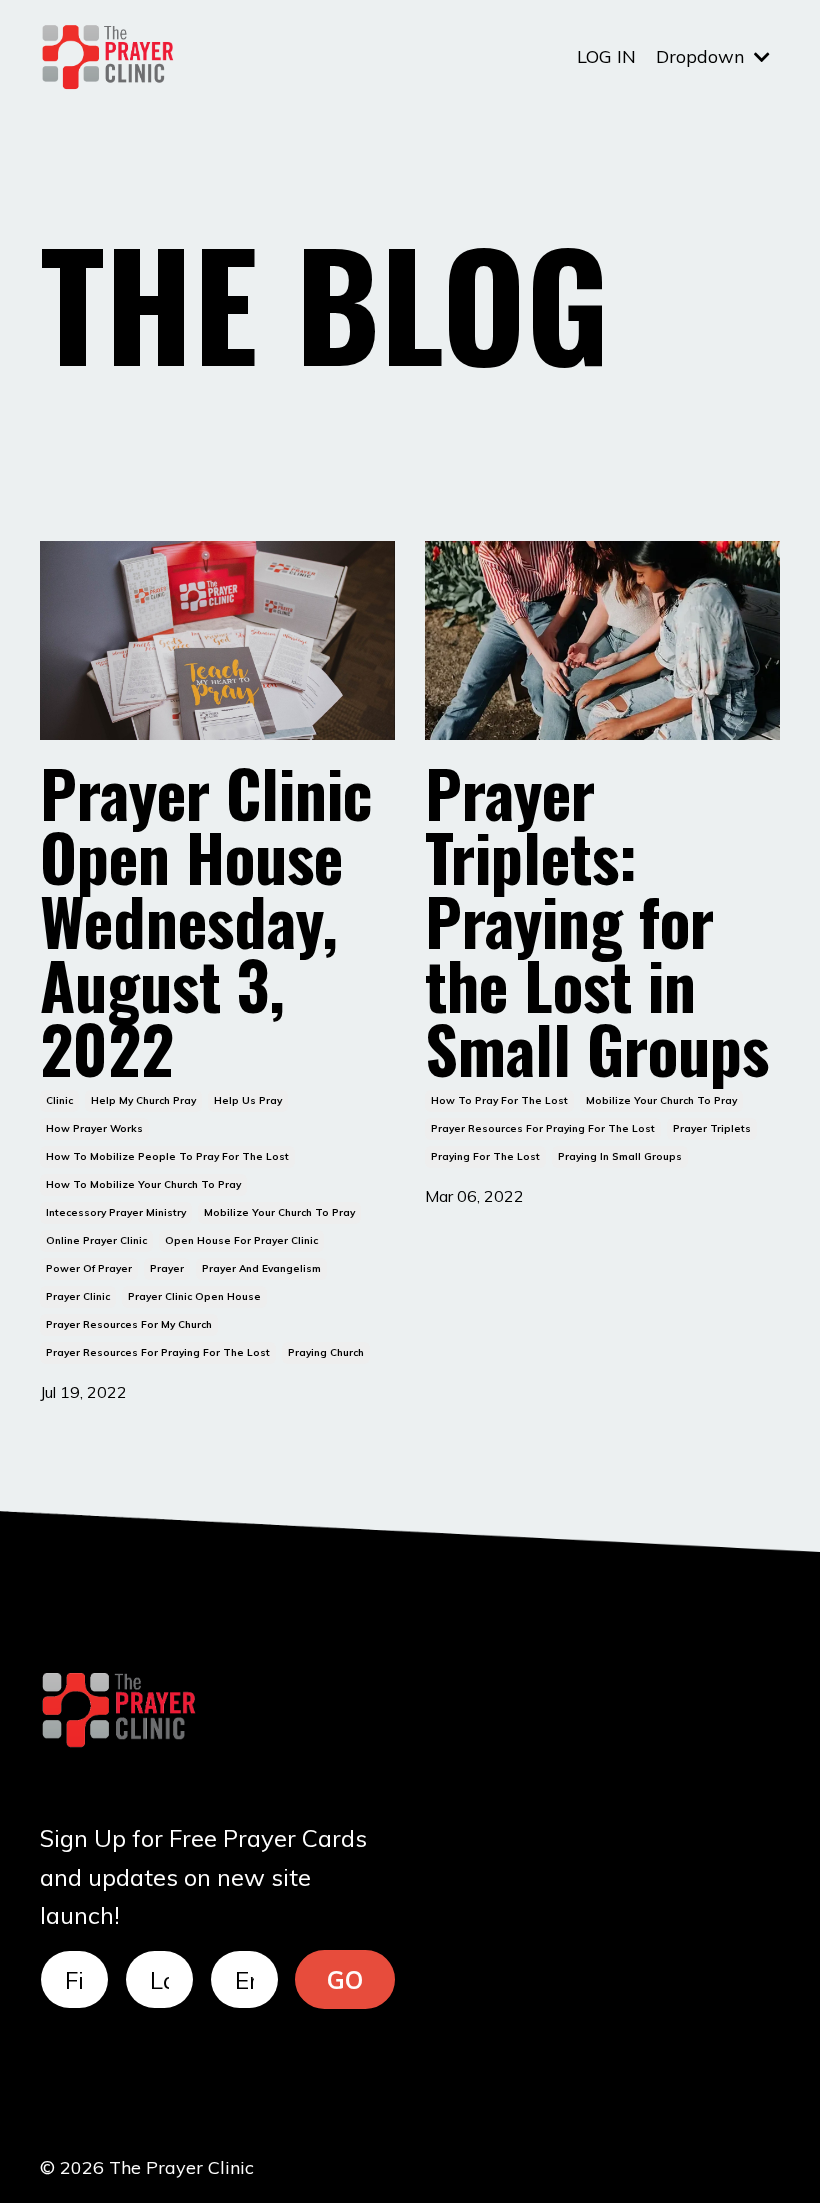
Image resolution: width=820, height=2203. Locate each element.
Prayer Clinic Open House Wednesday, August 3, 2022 (206, 920)
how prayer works (94, 1128)
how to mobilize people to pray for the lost (167, 1156)
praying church (326, 1352)
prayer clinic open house (194, 1296)
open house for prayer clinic (241, 1240)
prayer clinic (78, 1296)
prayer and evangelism (261, 1268)
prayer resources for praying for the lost (158, 1352)
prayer (167, 1268)
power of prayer (89, 1268)
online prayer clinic (96, 1240)
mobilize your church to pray (279, 1212)
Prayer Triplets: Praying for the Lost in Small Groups (597, 920)
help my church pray (143, 1100)
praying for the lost (485, 1156)
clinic (59, 1100)
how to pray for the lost (499, 1100)
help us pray (248, 1100)
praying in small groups (620, 1156)
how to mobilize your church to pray (143, 1184)
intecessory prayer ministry (116, 1212)
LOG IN (606, 56)
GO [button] (345, 1980)
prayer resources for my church (129, 1324)
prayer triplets (712, 1128)
